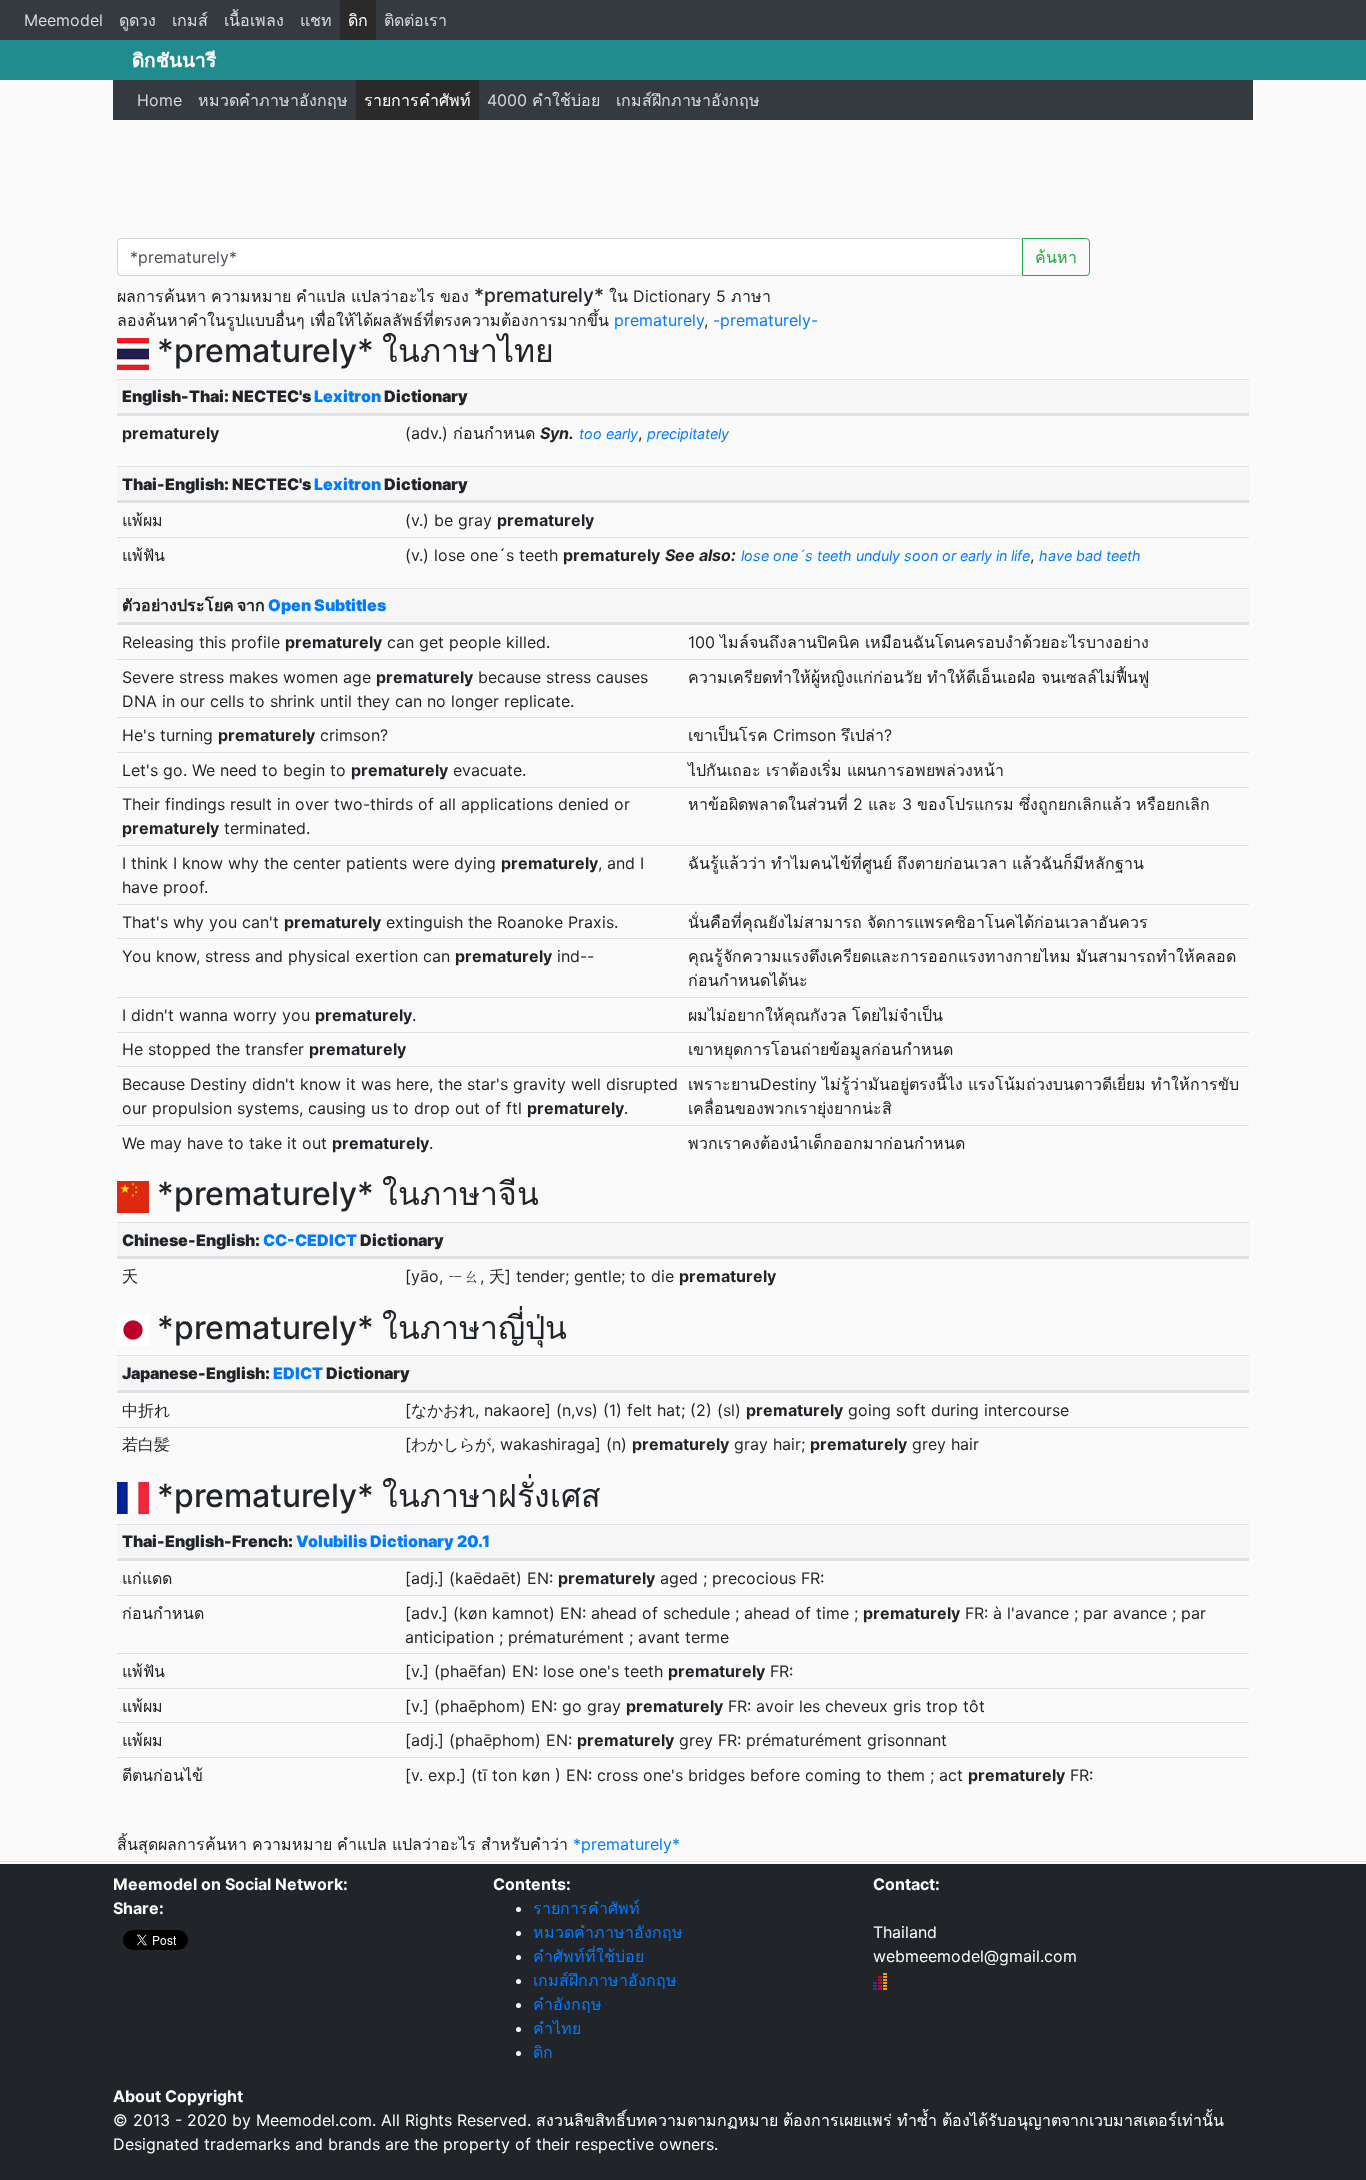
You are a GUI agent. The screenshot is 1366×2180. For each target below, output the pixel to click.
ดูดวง (137, 20)
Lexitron (347, 396)
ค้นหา (1056, 257)
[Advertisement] (683, 175)
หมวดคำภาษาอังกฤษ (273, 100)
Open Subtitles (327, 605)
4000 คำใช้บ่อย (543, 100)
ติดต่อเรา (415, 20)
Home (159, 100)
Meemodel (63, 20)
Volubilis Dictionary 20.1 (393, 1541)
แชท (316, 20)
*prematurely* (626, 1844)
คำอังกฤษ (567, 2004)
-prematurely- (765, 320)
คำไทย (557, 2028)
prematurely (659, 320)
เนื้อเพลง (254, 20)
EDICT (298, 1373)
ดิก (358, 20)
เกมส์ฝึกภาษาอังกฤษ (688, 100)
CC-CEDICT (310, 1240)
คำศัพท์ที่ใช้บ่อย (588, 1956)
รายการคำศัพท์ (417, 100)
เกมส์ (190, 20)
